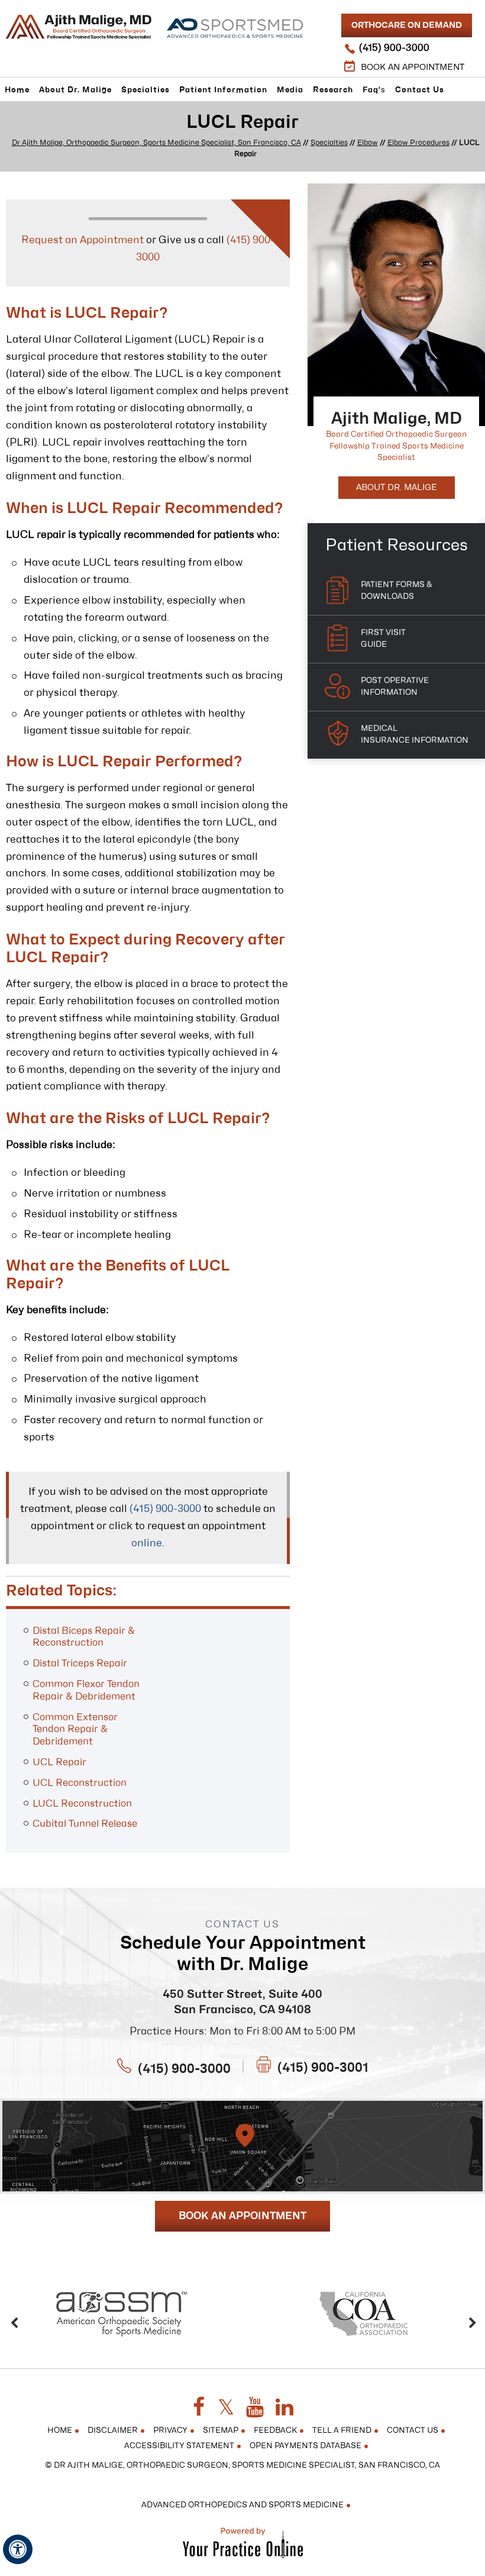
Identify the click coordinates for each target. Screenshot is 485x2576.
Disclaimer (113, 2431)
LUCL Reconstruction (82, 1804)
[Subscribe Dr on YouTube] (255, 2408)
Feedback (275, 2431)
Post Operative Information (395, 687)
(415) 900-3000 (394, 48)
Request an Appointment (83, 240)
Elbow (368, 143)
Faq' (374, 90)
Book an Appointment (413, 67)
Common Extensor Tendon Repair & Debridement (75, 1730)
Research (333, 90)
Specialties (145, 90)
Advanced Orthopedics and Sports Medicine (242, 2505)
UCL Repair (59, 1762)
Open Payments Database (305, 2446)
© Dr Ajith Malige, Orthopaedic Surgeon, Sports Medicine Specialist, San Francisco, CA (242, 2466)
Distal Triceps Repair (80, 1663)
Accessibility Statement (179, 2446)
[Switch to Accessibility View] (18, 2549)
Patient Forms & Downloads (396, 591)
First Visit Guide (383, 639)
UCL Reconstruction (80, 1783)
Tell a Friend (342, 2431)
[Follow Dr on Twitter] (226, 2408)
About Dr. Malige (75, 90)
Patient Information (223, 90)
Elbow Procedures (418, 143)
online (147, 1543)
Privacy (170, 2431)
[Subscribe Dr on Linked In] (284, 2408)
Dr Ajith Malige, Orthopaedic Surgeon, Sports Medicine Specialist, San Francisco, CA (156, 143)
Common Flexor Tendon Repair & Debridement (86, 1690)
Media (290, 90)
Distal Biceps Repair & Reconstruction (84, 1637)
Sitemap (221, 2431)
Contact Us (420, 90)
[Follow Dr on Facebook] (199, 2408)
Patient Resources (397, 545)
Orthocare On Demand (407, 25)
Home (17, 90)
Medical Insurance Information (415, 735)
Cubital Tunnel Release (85, 1824)
